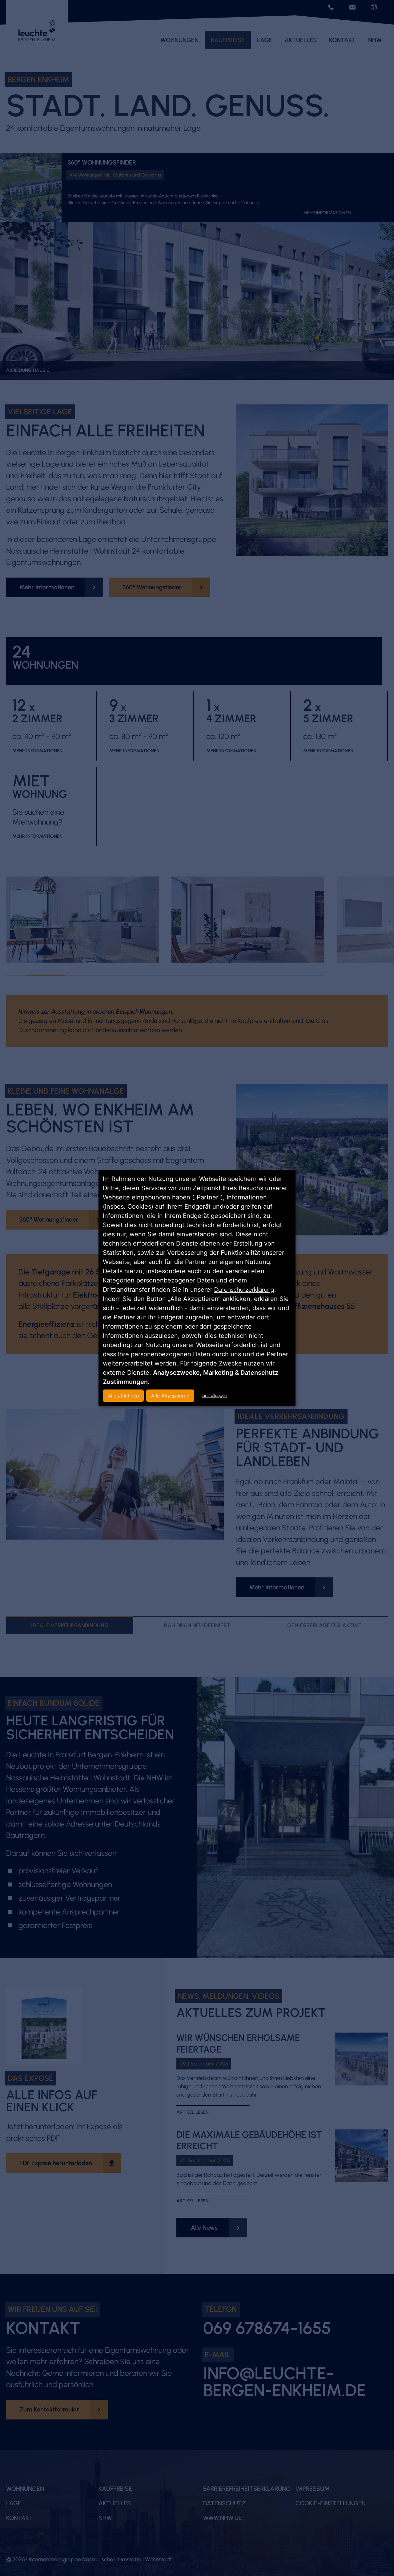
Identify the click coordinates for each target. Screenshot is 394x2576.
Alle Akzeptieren (170, 1396)
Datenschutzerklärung (244, 1290)
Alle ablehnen (123, 1396)
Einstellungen (214, 1395)
